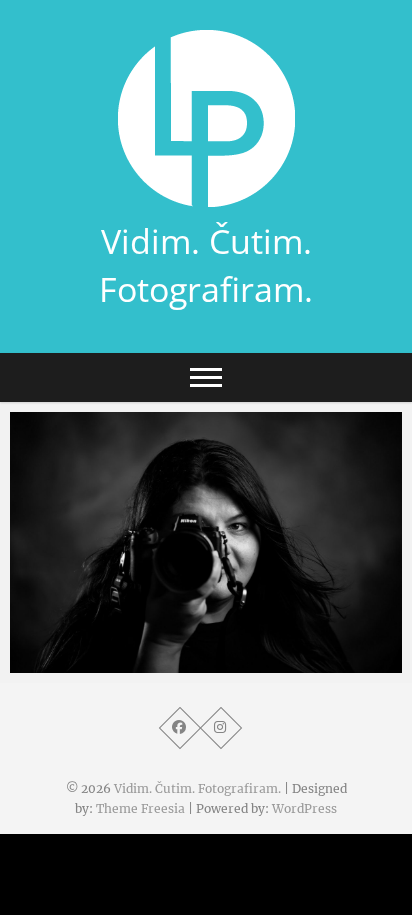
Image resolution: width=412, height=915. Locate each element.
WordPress (304, 808)
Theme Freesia (140, 808)
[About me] (206, 542)
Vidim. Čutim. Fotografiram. (206, 265)
